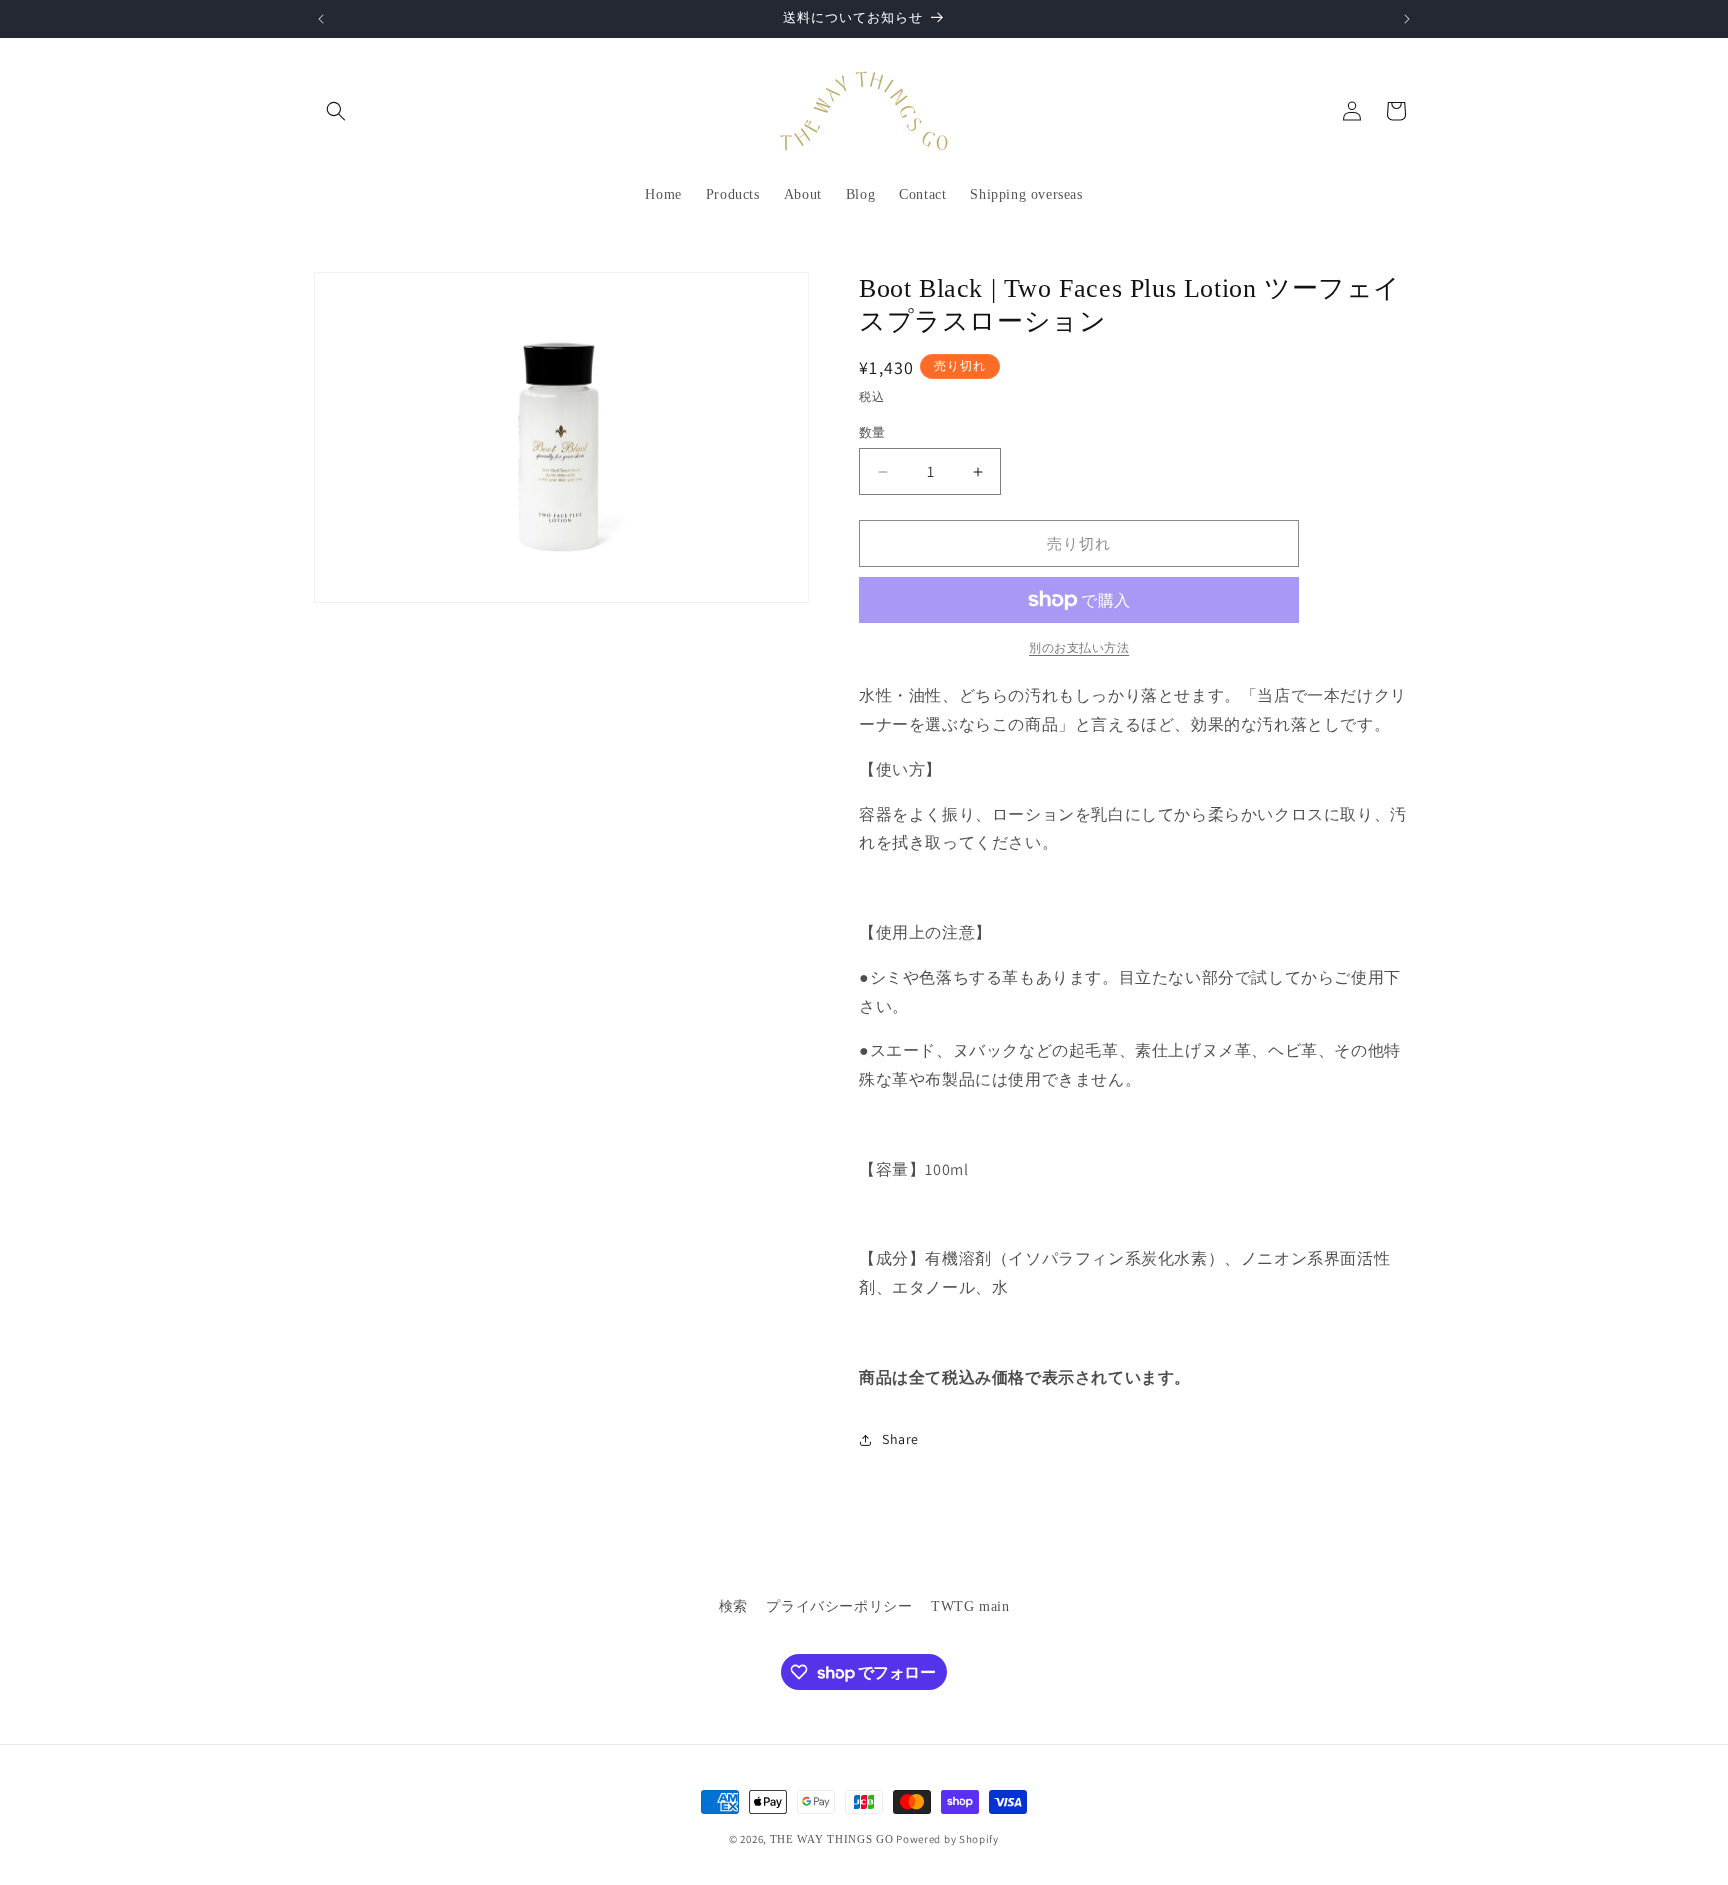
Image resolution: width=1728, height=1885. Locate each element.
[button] (336, 111)
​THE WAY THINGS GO (832, 1839)
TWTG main (970, 1606)
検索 (733, 1606)
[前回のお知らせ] (321, 19)
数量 (872, 432)
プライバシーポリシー (839, 1606)
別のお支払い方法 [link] (1079, 647)
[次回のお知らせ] (1407, 19)
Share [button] (900, 1439)
